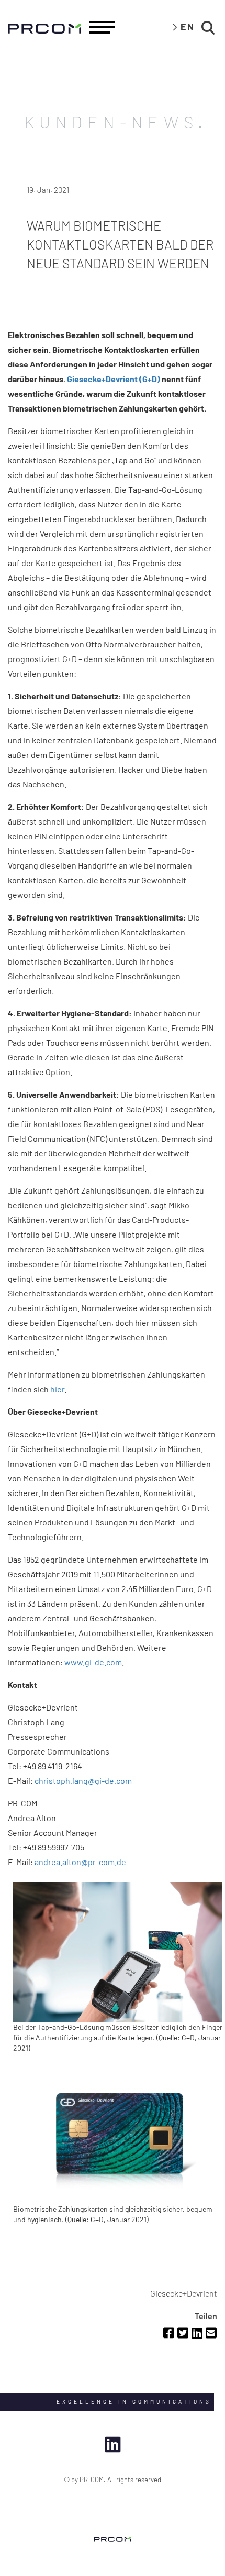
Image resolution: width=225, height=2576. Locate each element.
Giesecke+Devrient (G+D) (114, 379)
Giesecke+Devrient (184, 2293)
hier (57, 1389)
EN (188, 27)
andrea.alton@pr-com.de (80, 1862)
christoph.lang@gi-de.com (83, 1781)
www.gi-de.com (93, 1662)
